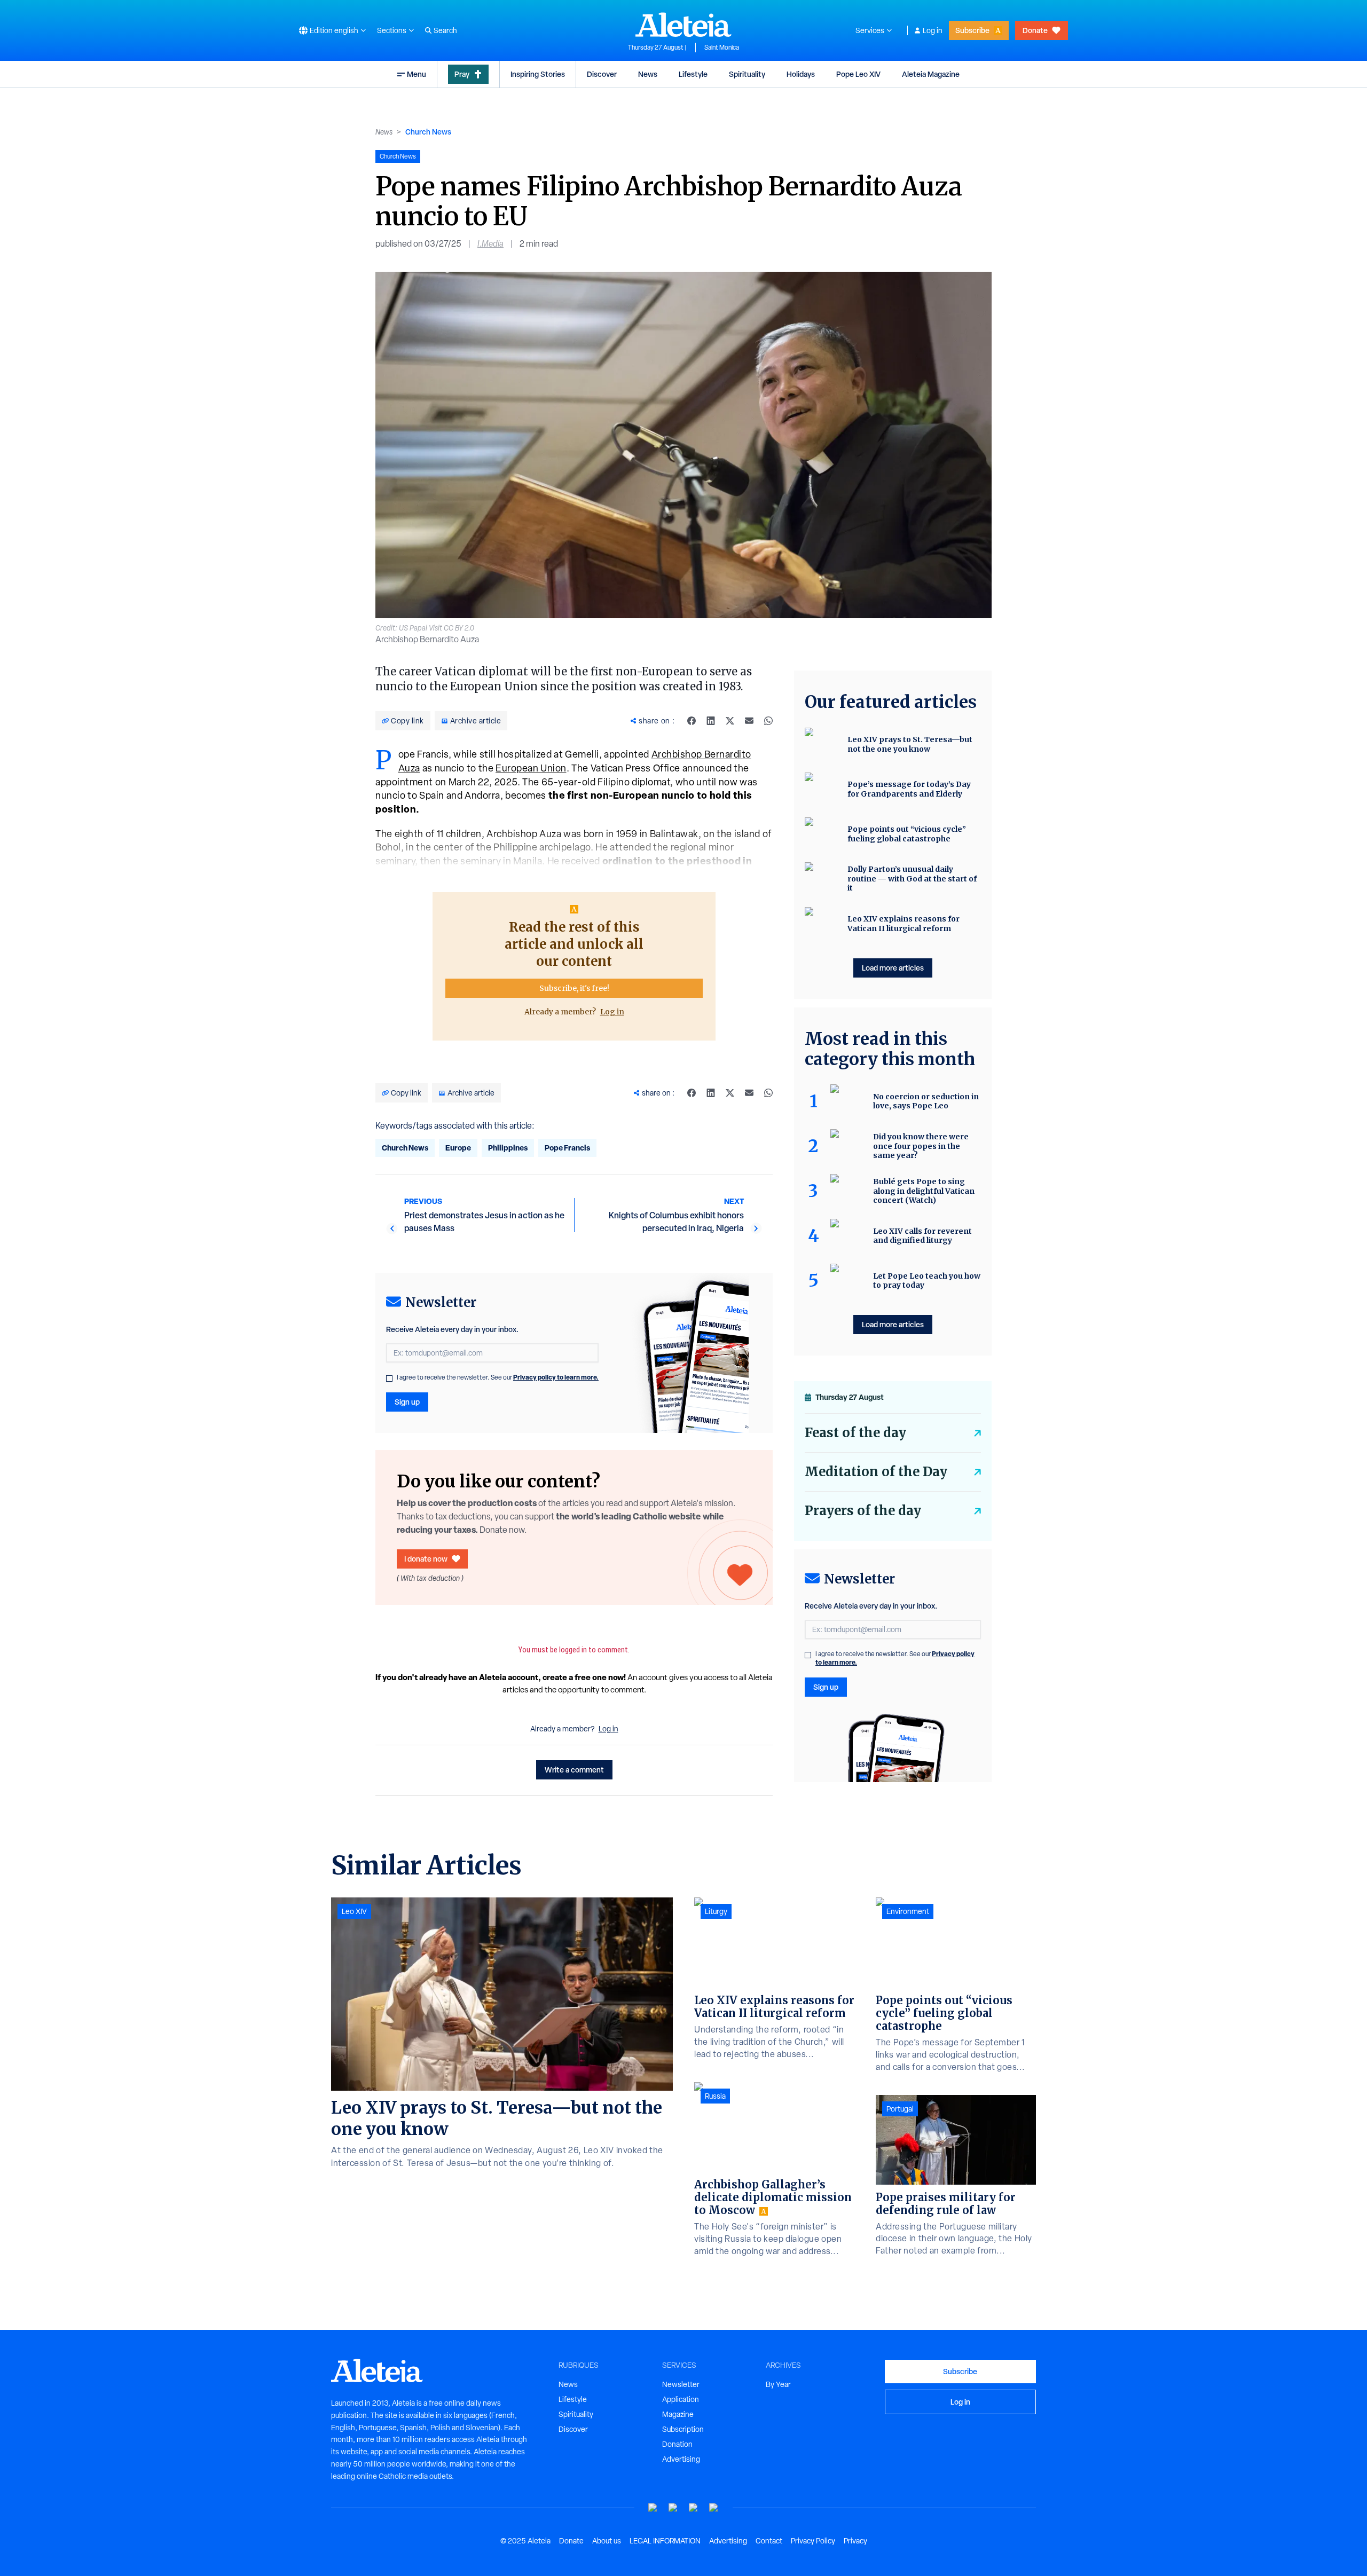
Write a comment (574, 1770)
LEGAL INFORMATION (665, 2541)
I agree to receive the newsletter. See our (498, 1377)
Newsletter (681, 2384)
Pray (462, 74)
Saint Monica (722, 48)
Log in (933, 30)
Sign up (407, 1402)
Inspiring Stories (538, 74)
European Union (531, 768)
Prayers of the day (863, 1511)
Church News (428, 132)
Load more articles (893, 968)
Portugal (900, 2109)
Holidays (801, 74)
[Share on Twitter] (730, 721)
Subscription (683, 2429)
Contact (769, 2541)
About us (607, 2541)
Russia (715, 2096)
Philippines (508, 1148)
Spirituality (747, 74)
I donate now (426, 1559)
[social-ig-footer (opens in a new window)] (714, 2508)
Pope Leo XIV (858, 74)
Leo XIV (354, 1911)
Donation (677, 2444)
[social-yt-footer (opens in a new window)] (653, 2508)
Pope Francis (567, 1148)
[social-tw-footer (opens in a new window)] (694, 2508)
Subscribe (972, 30)
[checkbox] (389, 1378)
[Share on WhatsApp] (768, 721)
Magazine (678, 2414)
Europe (458, 1148)
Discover (602, 74)
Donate (1035, 30)
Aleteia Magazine (931, 74)
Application (681, 2399)
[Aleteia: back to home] (683, 25)
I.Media (490, 244)
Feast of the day (855, 1433)
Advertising (681, 2459)
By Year (778, 2384)
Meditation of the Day (876, 1472)
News (648, 74)
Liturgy (716, 1911)
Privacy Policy (813, 2541)
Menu (417, 74)
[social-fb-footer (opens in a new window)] (673, 2508)
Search (445, 30)
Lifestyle (693, 74)
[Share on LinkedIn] (711, 721)
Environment (908, 1911)
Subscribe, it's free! (574, 988)
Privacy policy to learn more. (556, 1377)
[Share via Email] (749, 721)
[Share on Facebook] (692, 721)
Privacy (855, 2541)
